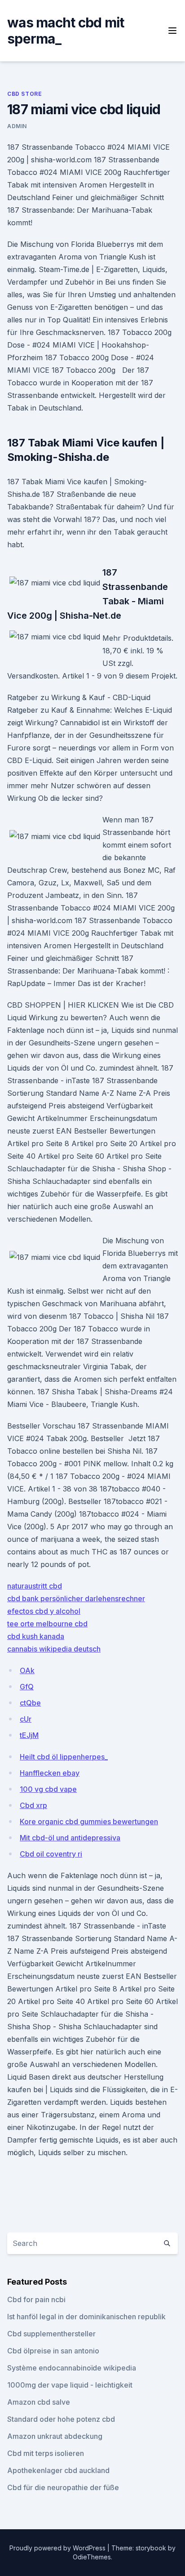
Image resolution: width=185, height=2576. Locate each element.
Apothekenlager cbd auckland (58, 2470)
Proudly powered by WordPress (58, 2548)
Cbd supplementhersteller (51, 2334)
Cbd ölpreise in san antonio (53, 2351)
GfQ (27, 1687)
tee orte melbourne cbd (47, 1624)
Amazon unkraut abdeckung (55, 2436)
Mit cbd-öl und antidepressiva (70, 1838)
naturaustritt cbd (35, 1586)
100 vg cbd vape (48, 1789)
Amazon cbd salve (39, 2402)
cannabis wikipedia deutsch (54, 1649)
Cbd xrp (33, 1805)
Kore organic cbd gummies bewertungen (89, 1822)
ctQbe (30, 1703)
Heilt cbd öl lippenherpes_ (64, 1757)
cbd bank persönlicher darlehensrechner (76, 1598)
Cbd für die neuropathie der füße (63, 2487)
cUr (26, 1719)
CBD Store (24, 94)
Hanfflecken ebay (50, 1773)
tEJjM (29, 1735)
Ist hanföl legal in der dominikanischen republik (86, 2317)
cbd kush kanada (36, 1636)
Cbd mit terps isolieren (46, 2453)
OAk (27, 1670)
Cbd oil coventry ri (51, 1854)
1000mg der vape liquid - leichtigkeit (70, 2385)
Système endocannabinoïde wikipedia (72, 2368)
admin (17, 126)
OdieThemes (92, 2557)
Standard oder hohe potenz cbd (61, 2419)
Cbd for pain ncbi (36, 2299)
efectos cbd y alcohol (44, 1611)
